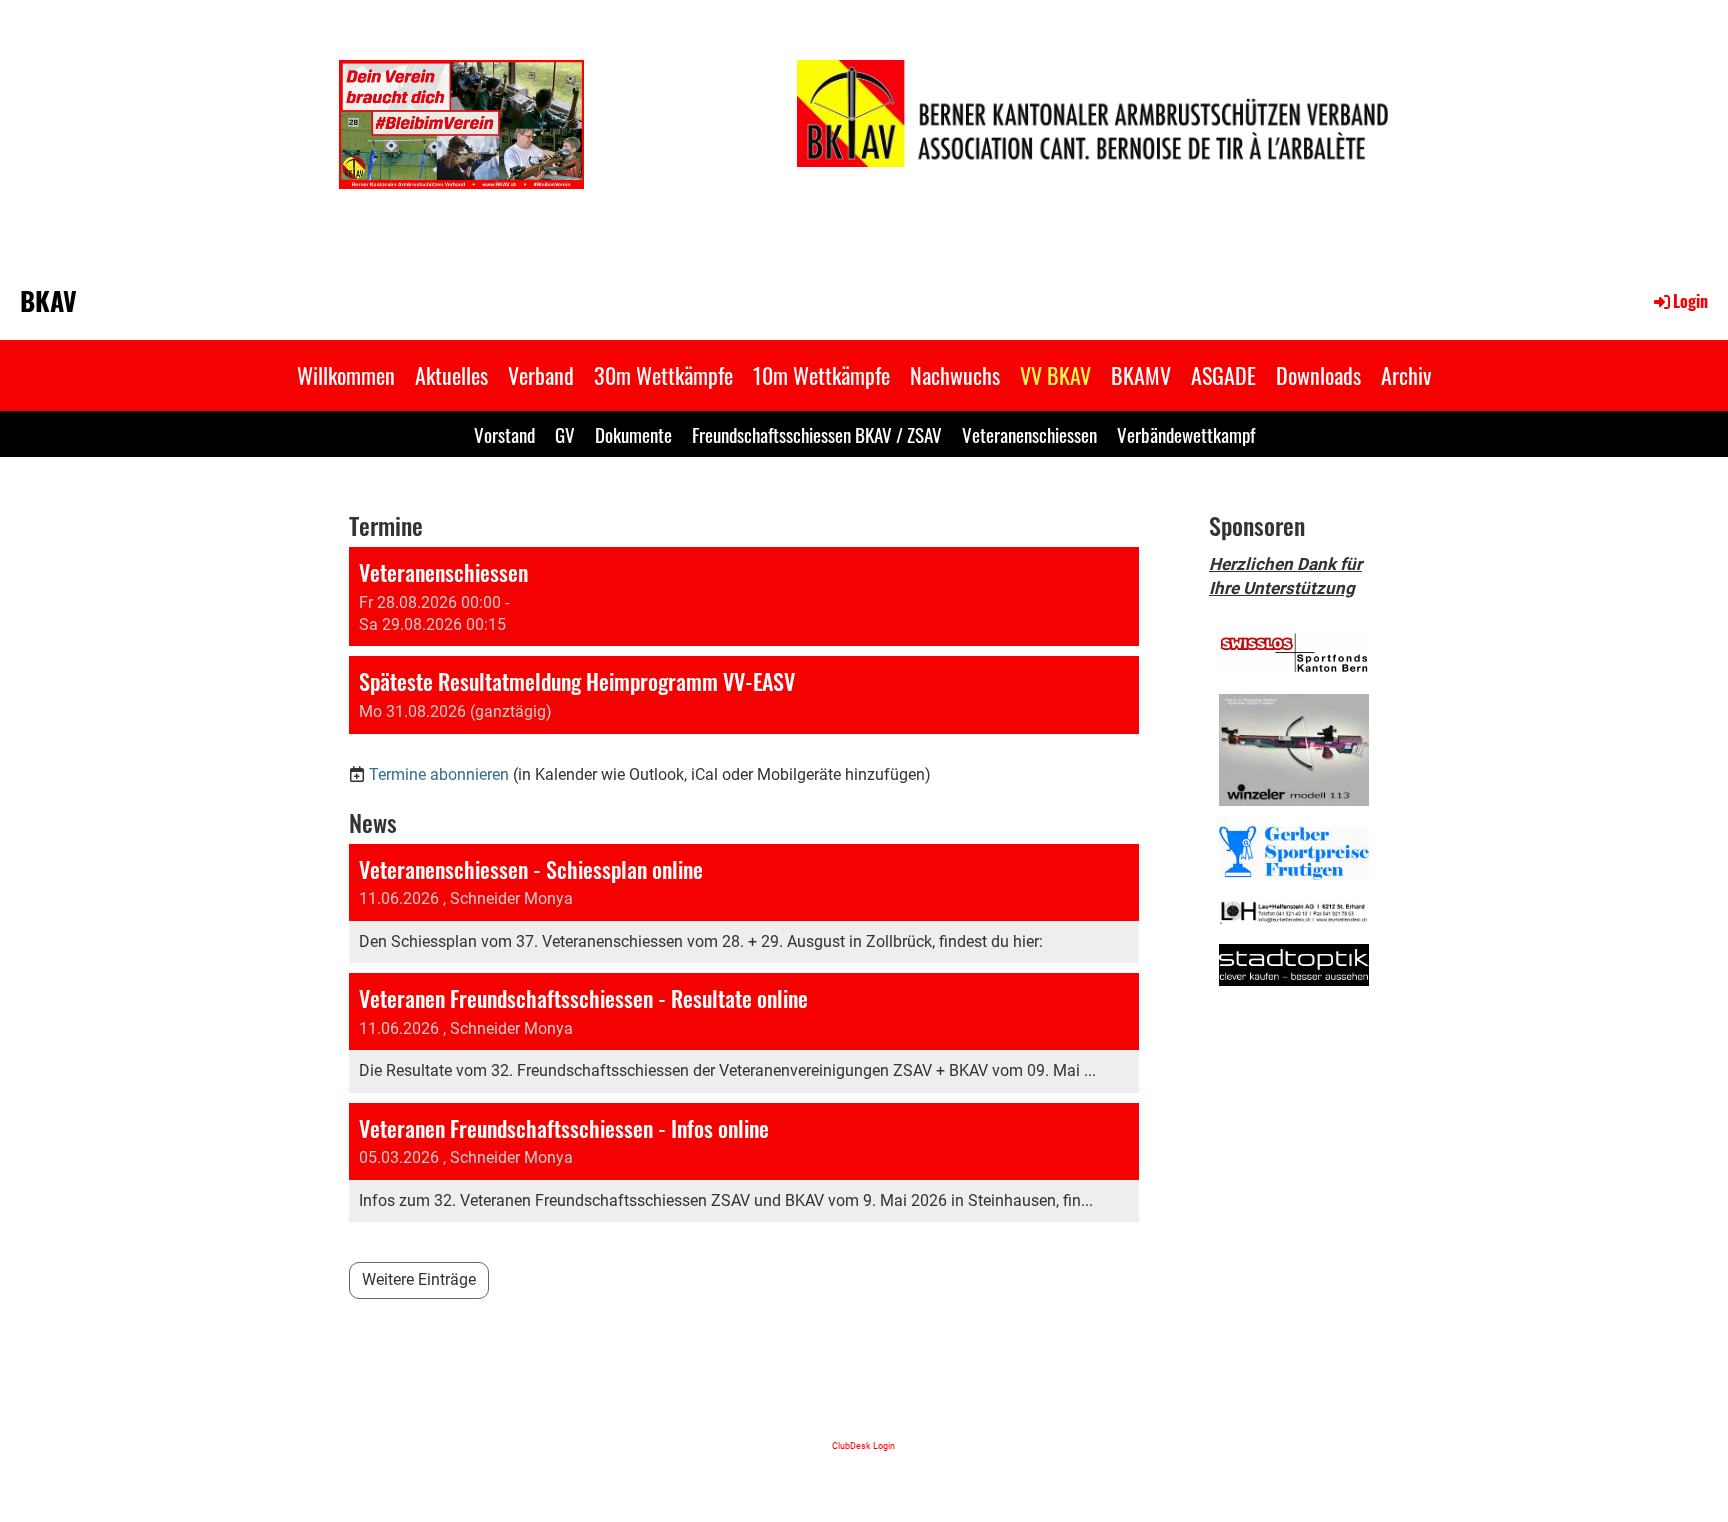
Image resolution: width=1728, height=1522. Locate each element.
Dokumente (633, 434)
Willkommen (346, 375)
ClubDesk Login (863, 1445)
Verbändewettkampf (1186, 434)
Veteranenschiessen (1029, 434)
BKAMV (1141, 375)
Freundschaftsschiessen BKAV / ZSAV (817, 434)
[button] (744, 597)
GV (565, 434)
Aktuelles (451, 375)
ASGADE (1223, 375)
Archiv (1406, 375)
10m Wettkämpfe (821, 375)
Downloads (1318, 375)
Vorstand (504, 434)
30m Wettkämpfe (663, 375)
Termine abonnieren (439, 774)
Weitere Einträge (419, 1279)
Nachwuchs (955, 375)
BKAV (48, 301)
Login (1690, 301)
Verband (541, 375)
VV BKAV (1055, 375)
